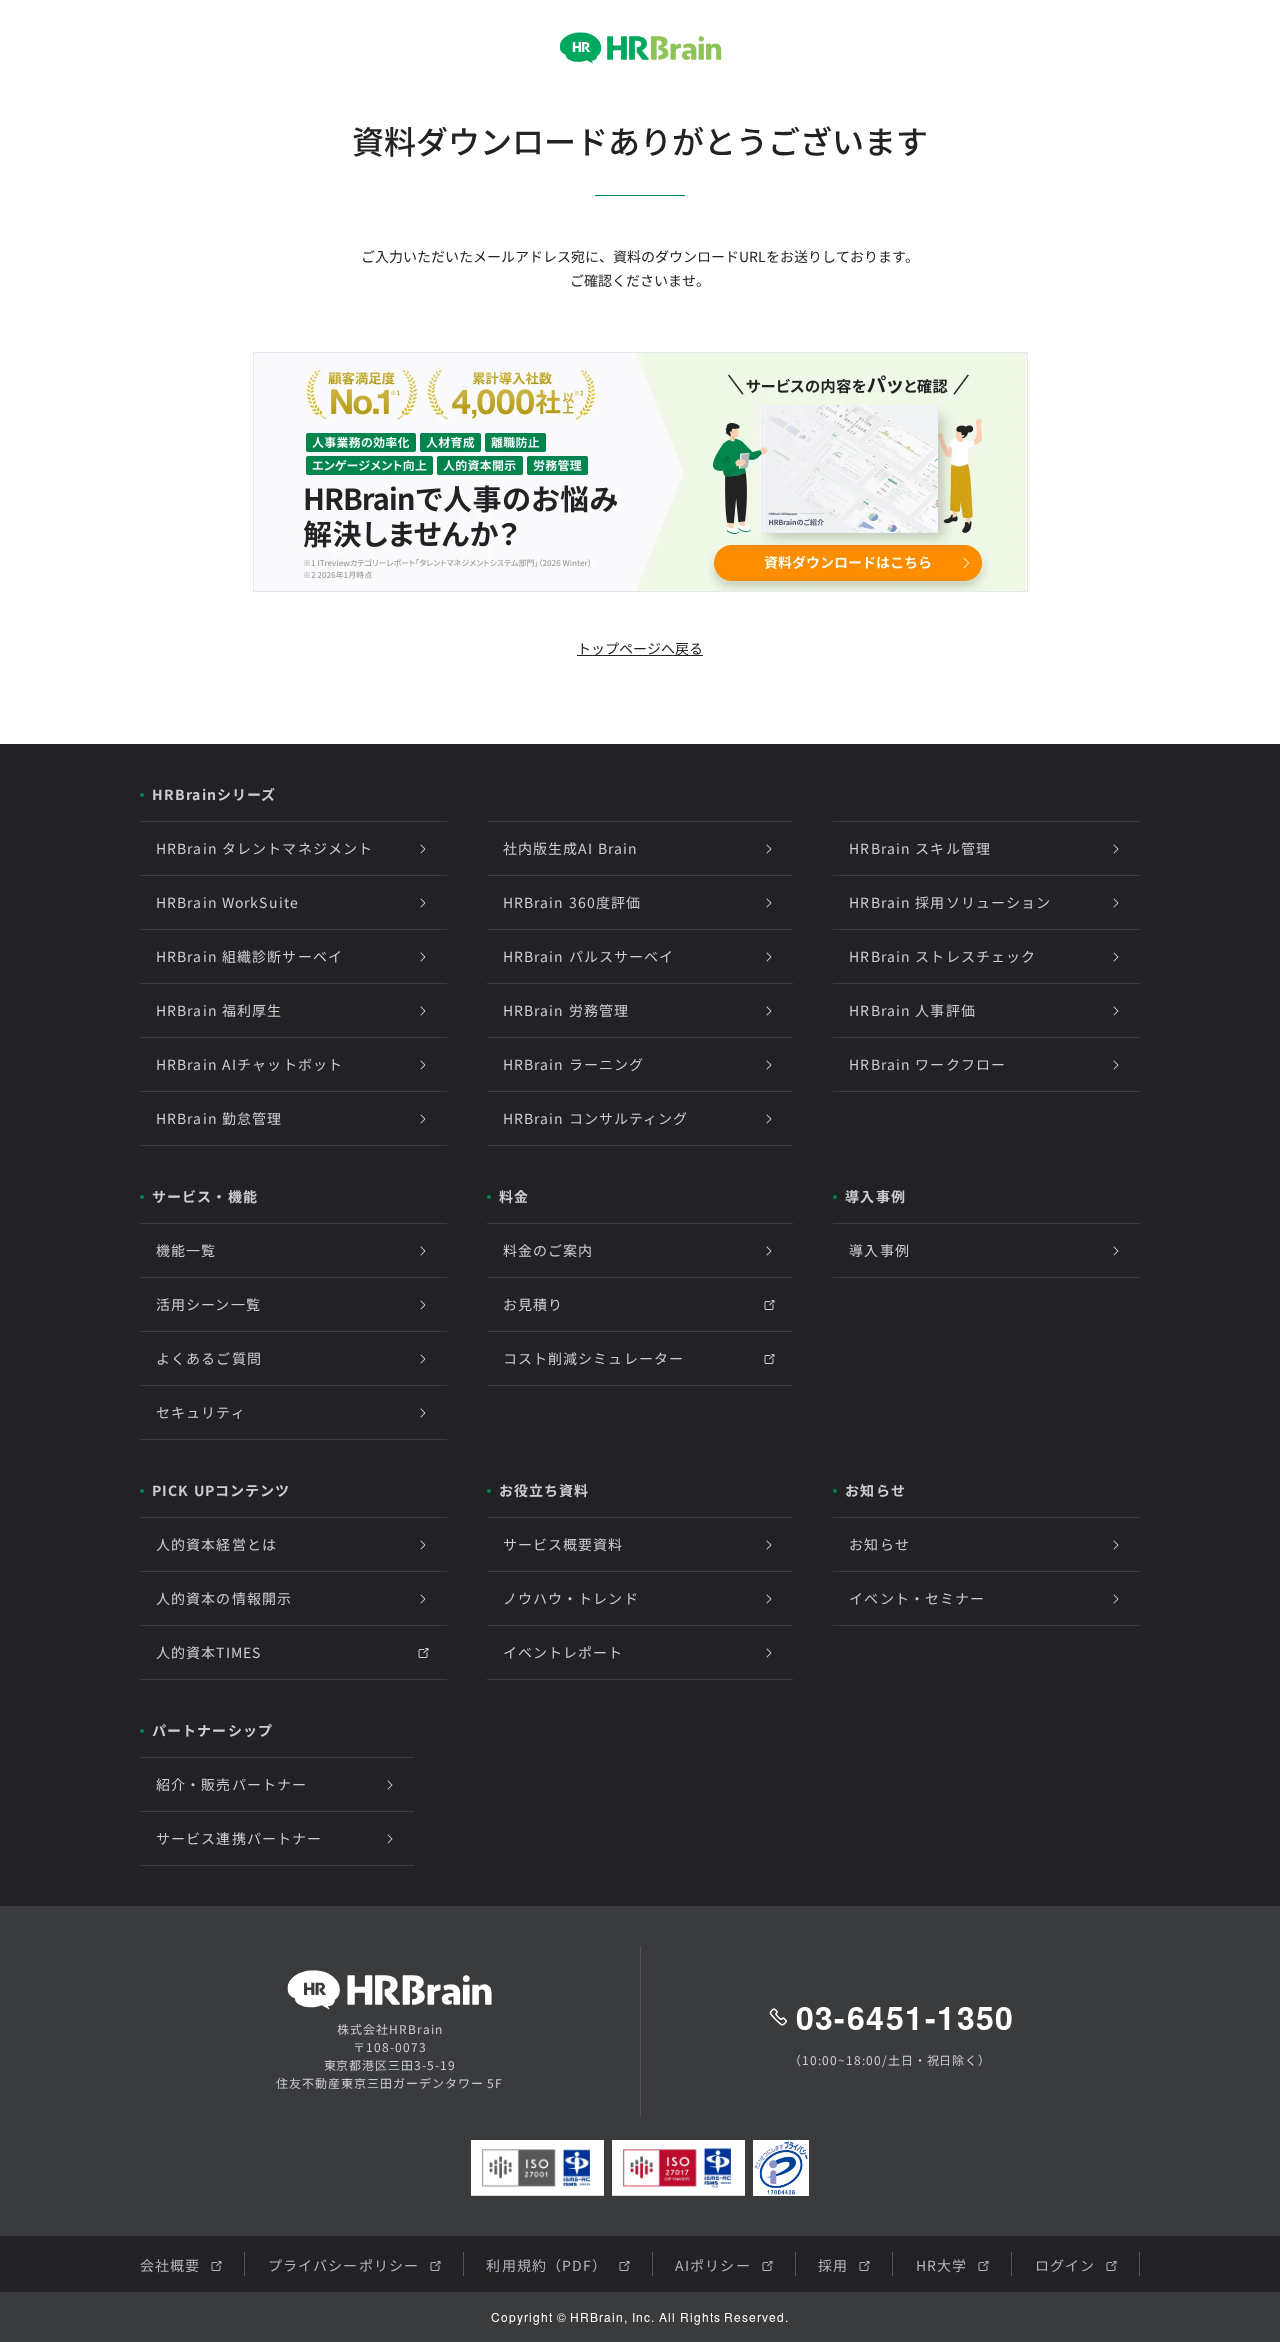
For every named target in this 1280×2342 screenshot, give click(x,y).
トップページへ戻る (640, 648)
